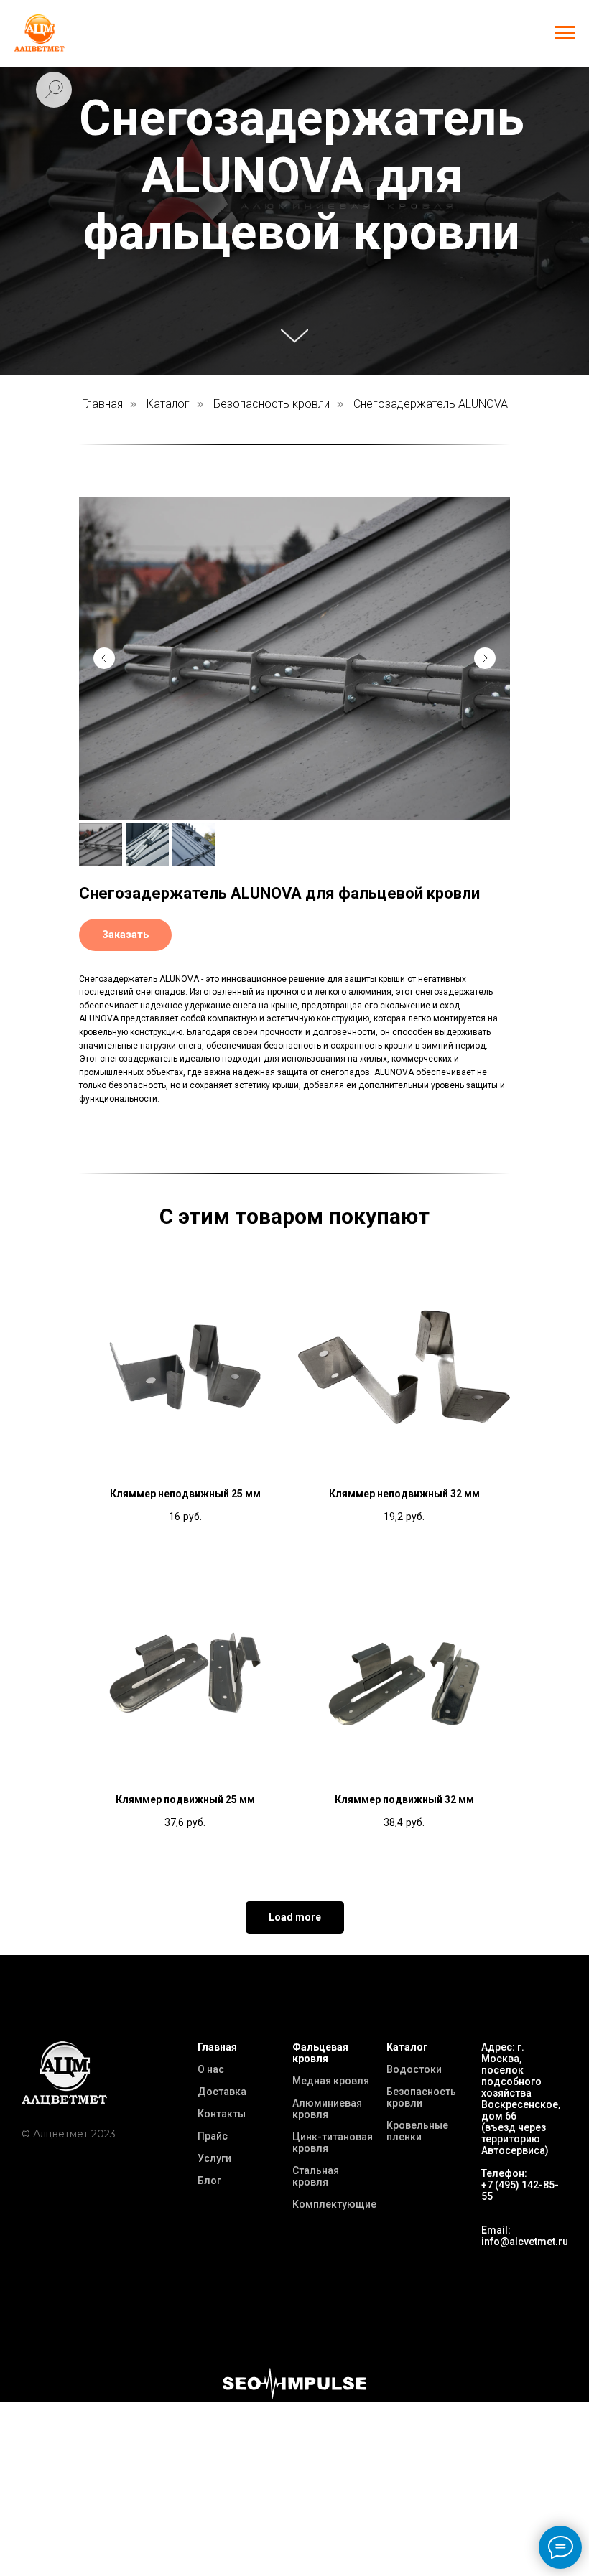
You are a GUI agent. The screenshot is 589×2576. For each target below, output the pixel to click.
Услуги (214, 2158)
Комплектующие (334, 2204)
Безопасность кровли (272, 404)
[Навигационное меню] (565, 33)
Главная (102, 404)
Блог (209, 2181)
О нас (211, 2069)
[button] (125, 935)
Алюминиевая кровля (327, 2109)
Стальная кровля (316, 2176)
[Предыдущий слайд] (104, 658)
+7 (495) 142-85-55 (520, 2191)
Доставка (222, 2092)
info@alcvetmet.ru (525, 2242)
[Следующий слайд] (485, 658)
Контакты (222, 2114)
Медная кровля (331, 2081)
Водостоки (414, 2069)
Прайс (213, 2136)
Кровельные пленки (417, 2131)
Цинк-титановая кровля (333, 2142)
